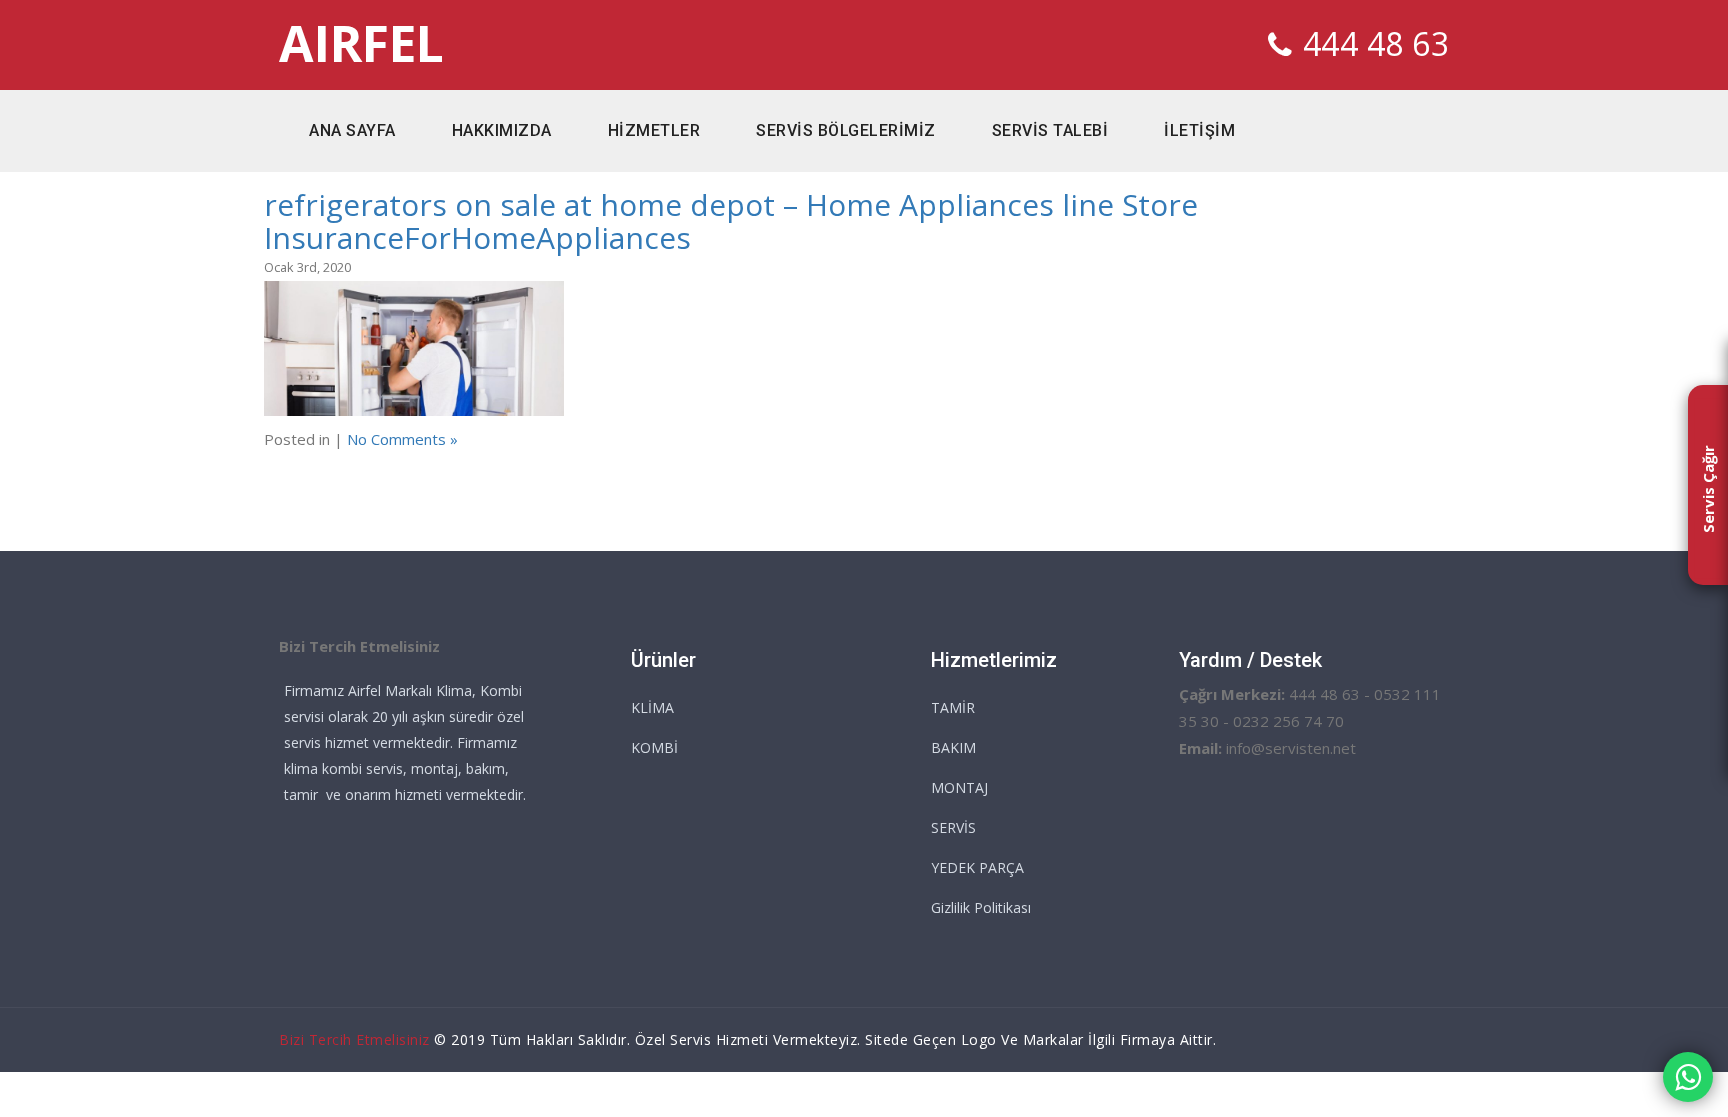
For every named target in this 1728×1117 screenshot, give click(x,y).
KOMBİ (654, 747)
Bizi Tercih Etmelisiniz (354, 1039)
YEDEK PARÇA (977, 867)
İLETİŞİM (1199, 130)
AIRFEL (361, 43)
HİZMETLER (654, 130)
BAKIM (953, 747)
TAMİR (953, 707)
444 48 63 (1376, 43)
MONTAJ (959, 787)
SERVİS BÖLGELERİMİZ (846, 130)
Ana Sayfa (352, 130)
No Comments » (402, 439)
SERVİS (953, 827)
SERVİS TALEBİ (1050, 130)
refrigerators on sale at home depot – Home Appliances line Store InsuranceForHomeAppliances (731, 221)
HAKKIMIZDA (502, 130)
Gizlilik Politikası (981, 907)
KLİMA (652, 707)
